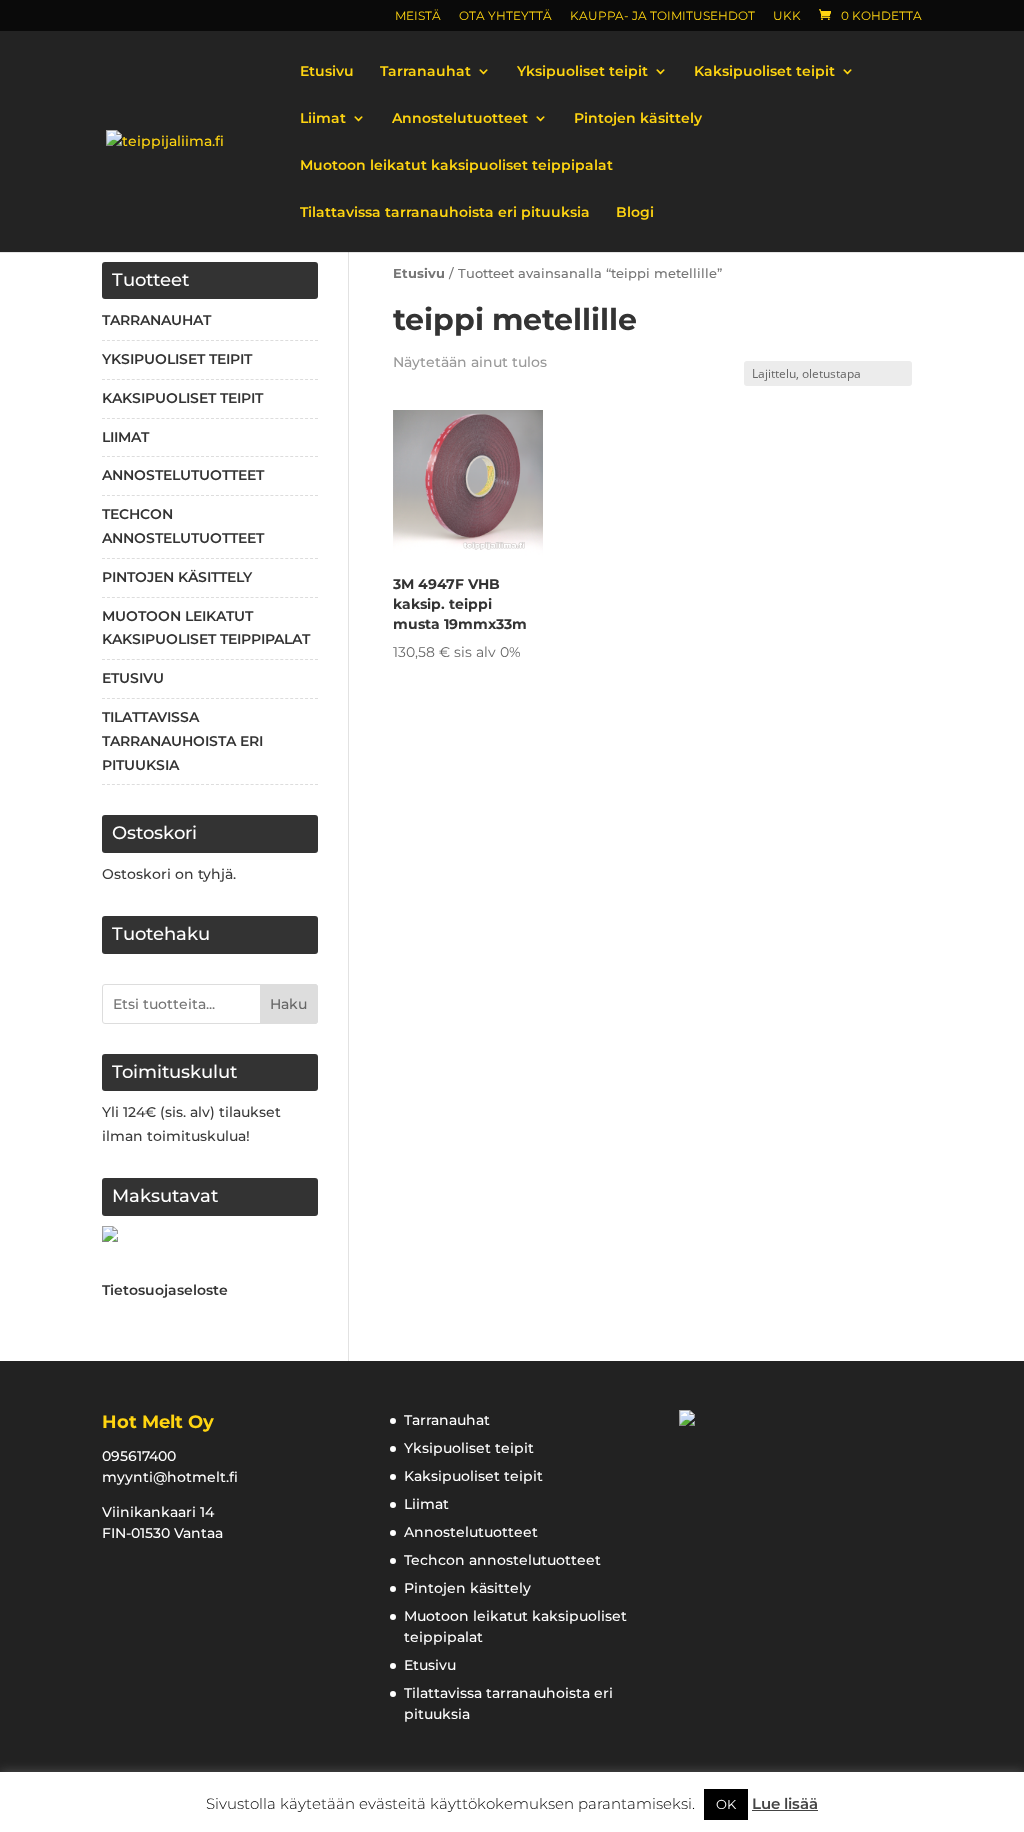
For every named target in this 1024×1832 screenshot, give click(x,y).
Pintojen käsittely (638, 119)
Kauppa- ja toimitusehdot (662, 16)
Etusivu (327, 72)
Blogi (635, 213)
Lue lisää (785, 1803)
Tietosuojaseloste (165, 1290)
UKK (787, 16)
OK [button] (726, 1804)
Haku (288, 1004)
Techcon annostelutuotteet (502, 1560)
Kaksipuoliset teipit (764, 72)
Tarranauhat (425, 72)
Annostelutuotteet (460, 119)
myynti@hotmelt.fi (170, 1477)
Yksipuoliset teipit (582, 72)
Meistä (418, 16)
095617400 (139, 1456)
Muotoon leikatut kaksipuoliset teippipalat (456, 166)
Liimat (323, 119)
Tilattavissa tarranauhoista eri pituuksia (445, 213)
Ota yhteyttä (505, 16)
